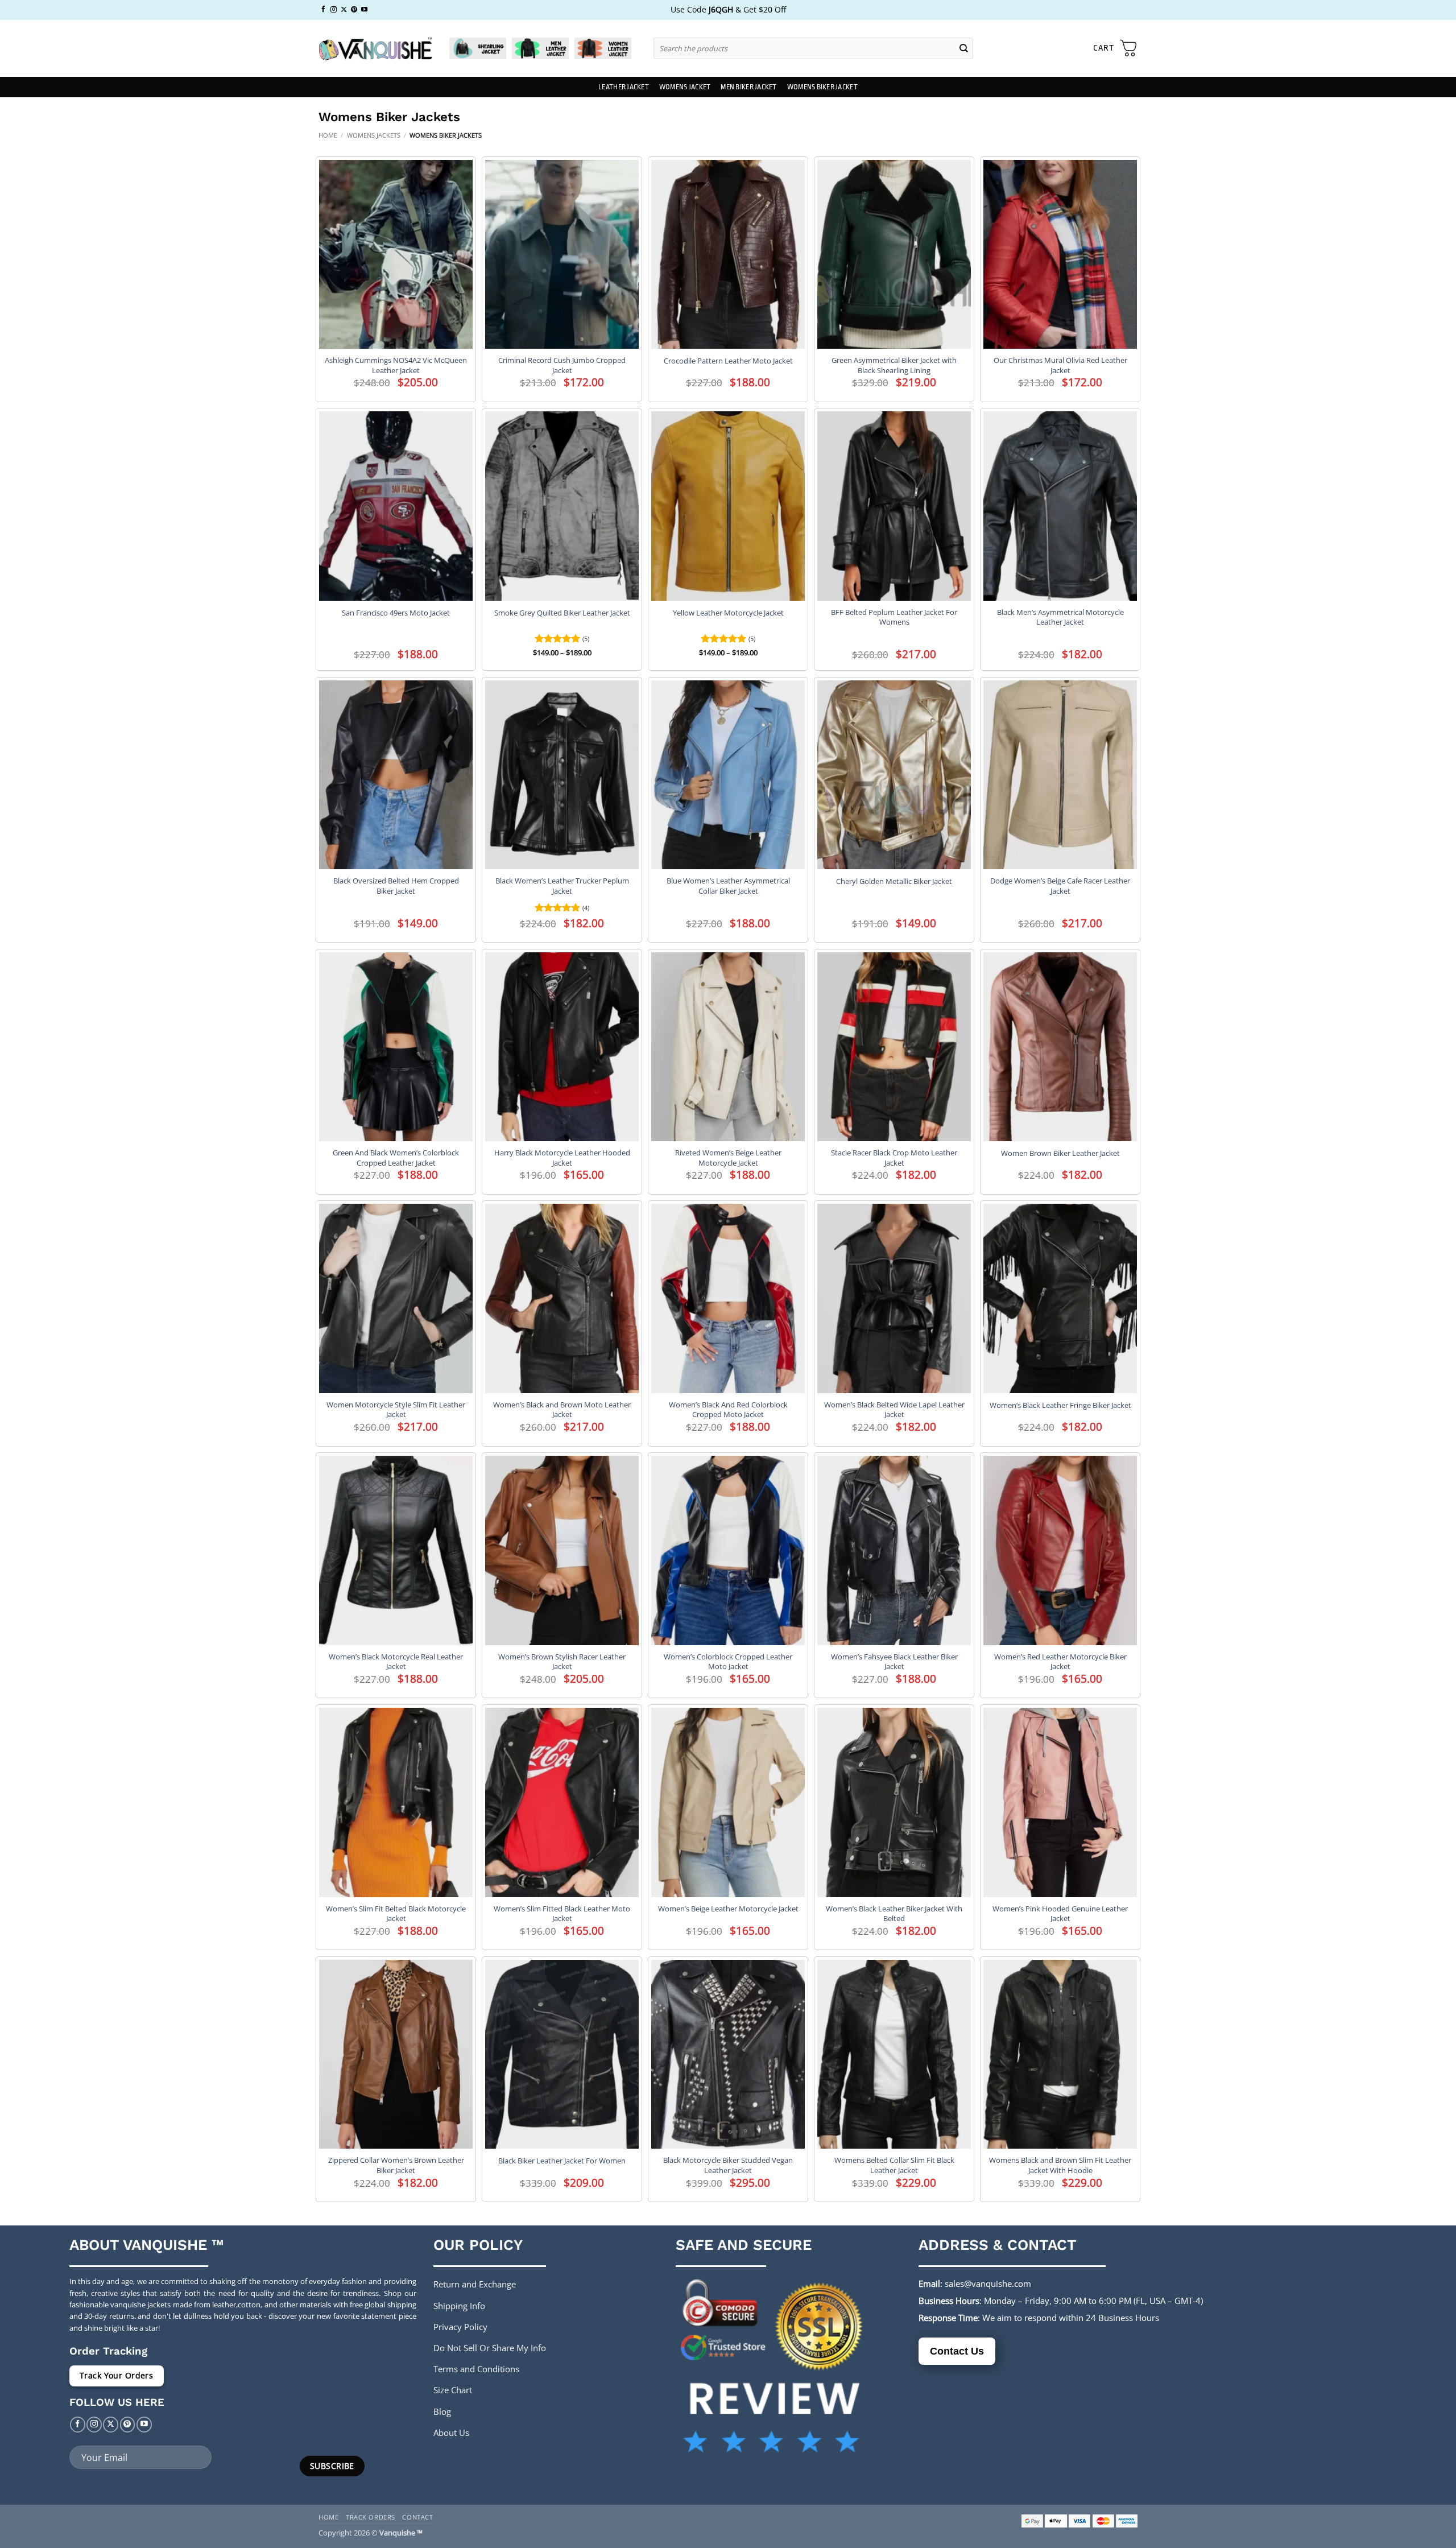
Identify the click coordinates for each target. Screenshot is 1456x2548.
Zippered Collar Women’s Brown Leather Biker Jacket (396, 2165)
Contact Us (957, 2351)
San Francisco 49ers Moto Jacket (396, 613)
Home (328, 135)
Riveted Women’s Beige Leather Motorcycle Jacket (728, 1158)
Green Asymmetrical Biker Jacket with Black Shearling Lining (894, 365)
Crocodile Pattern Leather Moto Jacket (728, 361)
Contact (417, 2517)
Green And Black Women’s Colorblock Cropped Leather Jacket (396, 1158)
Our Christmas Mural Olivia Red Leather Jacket (1060, 365)
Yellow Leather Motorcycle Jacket (728, 613)
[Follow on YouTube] (364, 10)
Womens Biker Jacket (822, 87)
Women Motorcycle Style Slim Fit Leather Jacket (396, 1410)
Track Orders (371, 2517)
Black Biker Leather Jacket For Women (562, 2161)
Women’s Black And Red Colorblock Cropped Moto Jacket (728, 1410)
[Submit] (964, 48)
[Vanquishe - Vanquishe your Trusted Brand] (375, 49)
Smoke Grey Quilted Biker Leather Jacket (562, 613)
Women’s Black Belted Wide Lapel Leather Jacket (894, 1410)
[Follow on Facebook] (323, 10)
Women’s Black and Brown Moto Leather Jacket (562, 1410)
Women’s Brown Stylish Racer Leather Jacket (562, 1662)
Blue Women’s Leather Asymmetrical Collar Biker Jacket (728, 886)
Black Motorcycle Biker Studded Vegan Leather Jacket (728, 2165)
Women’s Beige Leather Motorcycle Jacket (728, 1909)
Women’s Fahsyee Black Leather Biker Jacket (894, 1662)
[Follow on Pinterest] (354, 10)
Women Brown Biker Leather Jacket (1060, 1153)
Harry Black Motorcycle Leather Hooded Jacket (562, 1158)
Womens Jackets (374, 135)
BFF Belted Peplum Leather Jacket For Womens (894, 617)
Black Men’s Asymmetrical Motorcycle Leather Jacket (1060, 617)
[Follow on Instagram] (334, 10)
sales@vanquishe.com (988, 2283)
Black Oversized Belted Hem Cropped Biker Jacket (396, 886)
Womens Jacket (685, 87)
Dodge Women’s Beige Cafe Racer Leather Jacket (1060, 886)
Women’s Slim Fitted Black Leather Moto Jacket (562, 1914)
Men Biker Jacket (748, 87)
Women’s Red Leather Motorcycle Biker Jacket (1060, 1662)
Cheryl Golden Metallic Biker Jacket (894, 881)
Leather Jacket (624, 87)
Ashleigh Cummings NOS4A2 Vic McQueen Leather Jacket (396, 365)
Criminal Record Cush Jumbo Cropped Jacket (562, 365)
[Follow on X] (344, 10)
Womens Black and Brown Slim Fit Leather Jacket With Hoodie (1060, 2165)
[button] (1115, 48)
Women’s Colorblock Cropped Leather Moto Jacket (728, 1662)
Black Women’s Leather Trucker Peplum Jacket (562, 886)
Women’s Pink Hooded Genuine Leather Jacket (1060, 1914)
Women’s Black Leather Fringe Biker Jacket (1060, 1405)
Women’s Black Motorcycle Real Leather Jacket (396, 1662)
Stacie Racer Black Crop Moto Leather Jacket (894, 1158)
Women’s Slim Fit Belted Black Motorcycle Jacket (396, 1914)
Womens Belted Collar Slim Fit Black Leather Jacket (894, 2165)
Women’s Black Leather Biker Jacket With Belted (894, 1914)
